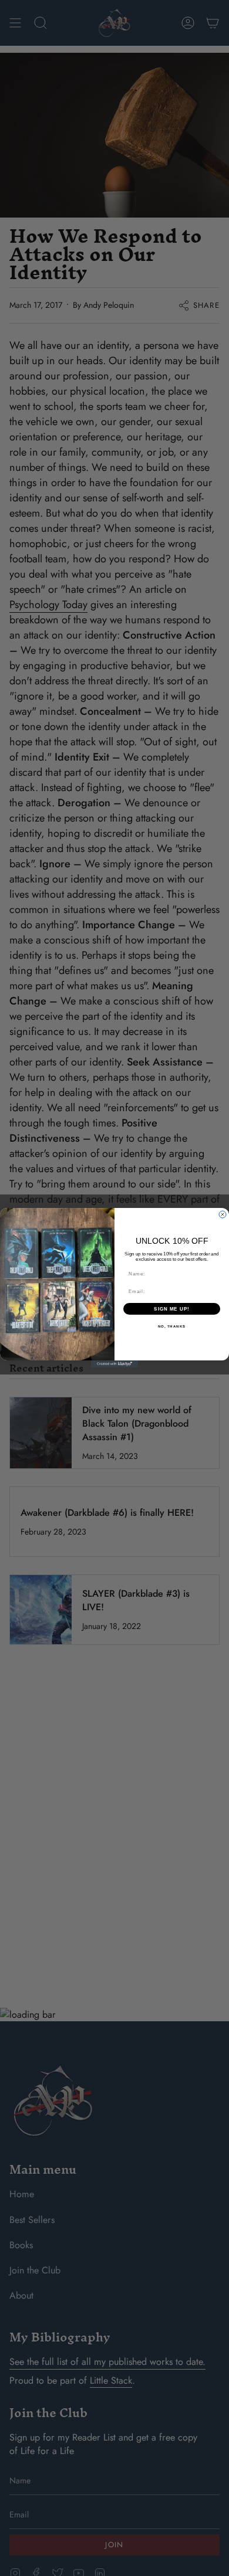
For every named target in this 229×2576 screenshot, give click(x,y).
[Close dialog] (223, 1214)
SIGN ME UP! (172, 1309)
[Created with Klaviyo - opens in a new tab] (114, 1365)
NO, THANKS (172, 1327)
